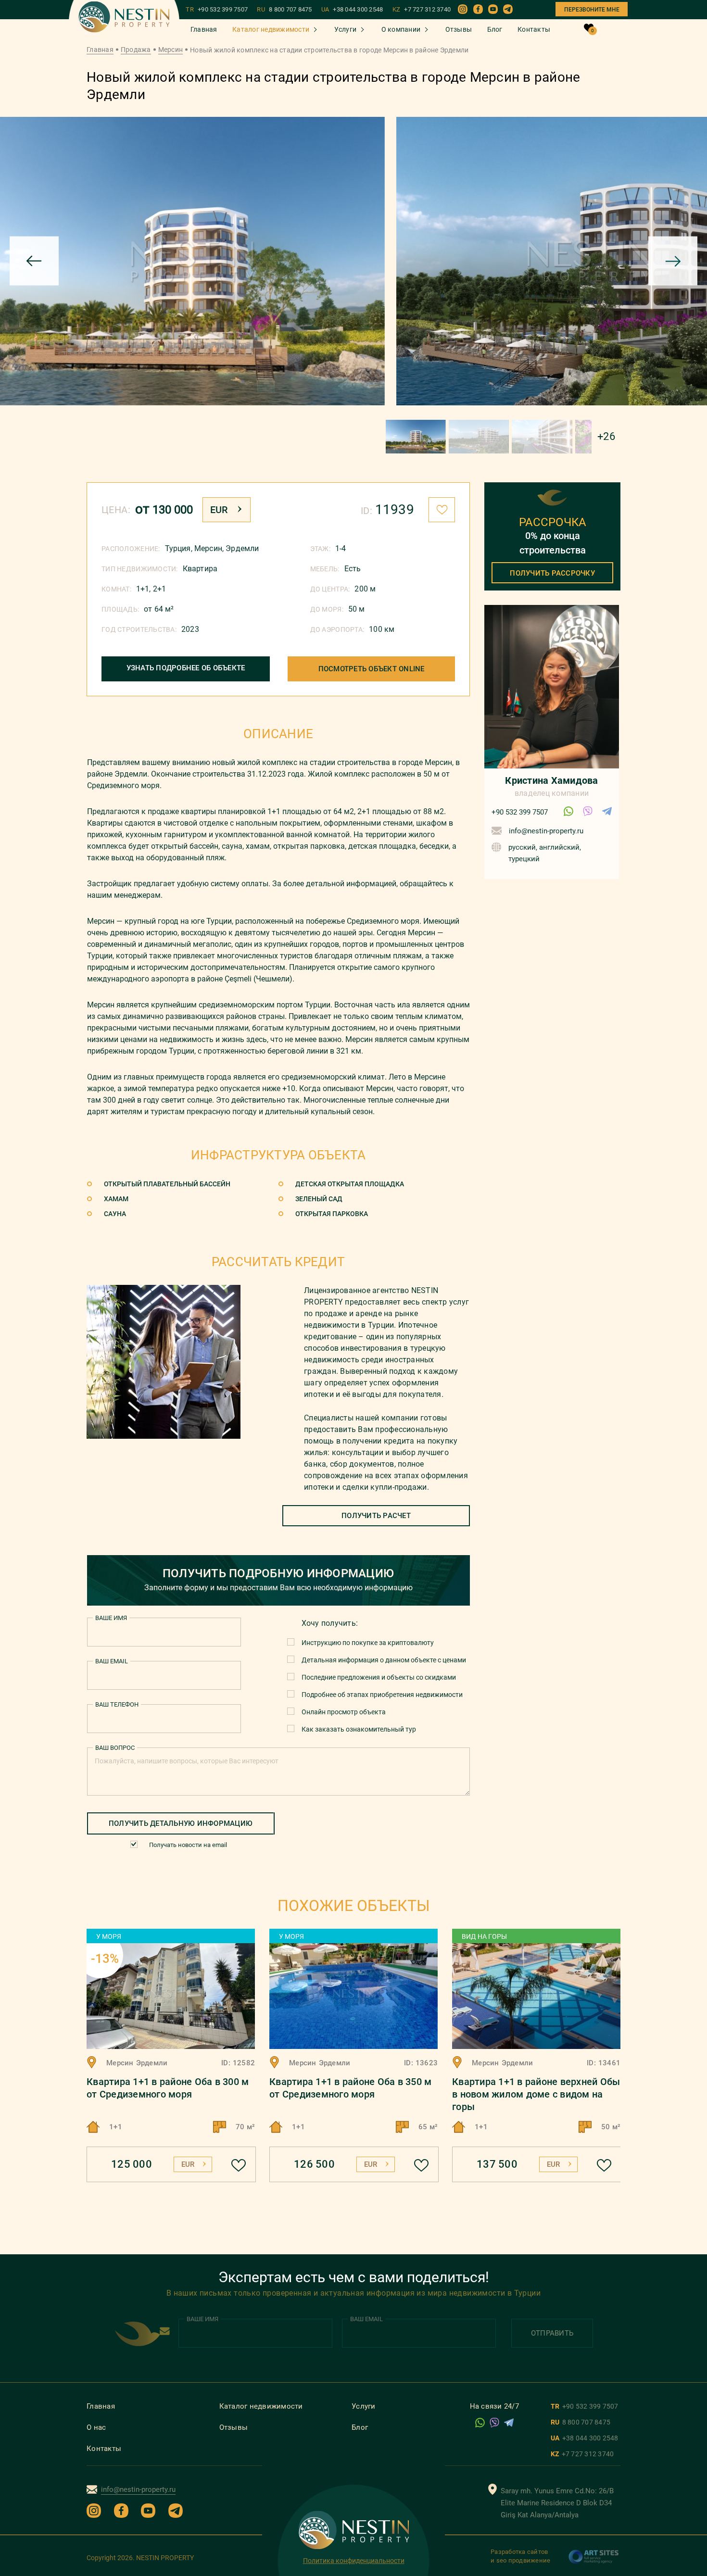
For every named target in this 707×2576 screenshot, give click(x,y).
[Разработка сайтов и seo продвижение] (594, 2562)
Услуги (346, 29)
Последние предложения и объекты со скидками (379, 1677)
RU (284, 10)
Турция (178, 548)
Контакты (534, 29)
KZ (422, 10)
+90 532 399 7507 (520, 812)
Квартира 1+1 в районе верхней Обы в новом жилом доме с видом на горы (536, 2094)
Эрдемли (242, 548)
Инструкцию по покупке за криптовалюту (368, 1643)
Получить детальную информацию (181, 1823)
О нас (96, 2427)
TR (217, 10)
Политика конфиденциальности (354, 2561)
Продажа (136, 50)
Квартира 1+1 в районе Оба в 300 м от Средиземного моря (168, 2088)
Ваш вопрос (115, 1748)
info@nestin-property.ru (546, 831)
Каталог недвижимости (271, 29)
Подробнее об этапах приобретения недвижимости (382, 1695)
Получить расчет (376, 1516)
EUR (219, 510)
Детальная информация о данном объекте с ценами (384, 1660)
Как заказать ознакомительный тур (359, 1729)
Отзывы (459, 29)
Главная (204, 29)
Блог (495, 29)
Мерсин (171, 50)
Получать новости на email (188, 1845)
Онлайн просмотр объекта (344, 1712)
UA (352, 10)
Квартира (200, 569)
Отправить (552, 2333)
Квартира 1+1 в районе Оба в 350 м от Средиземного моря (350, 2088)
